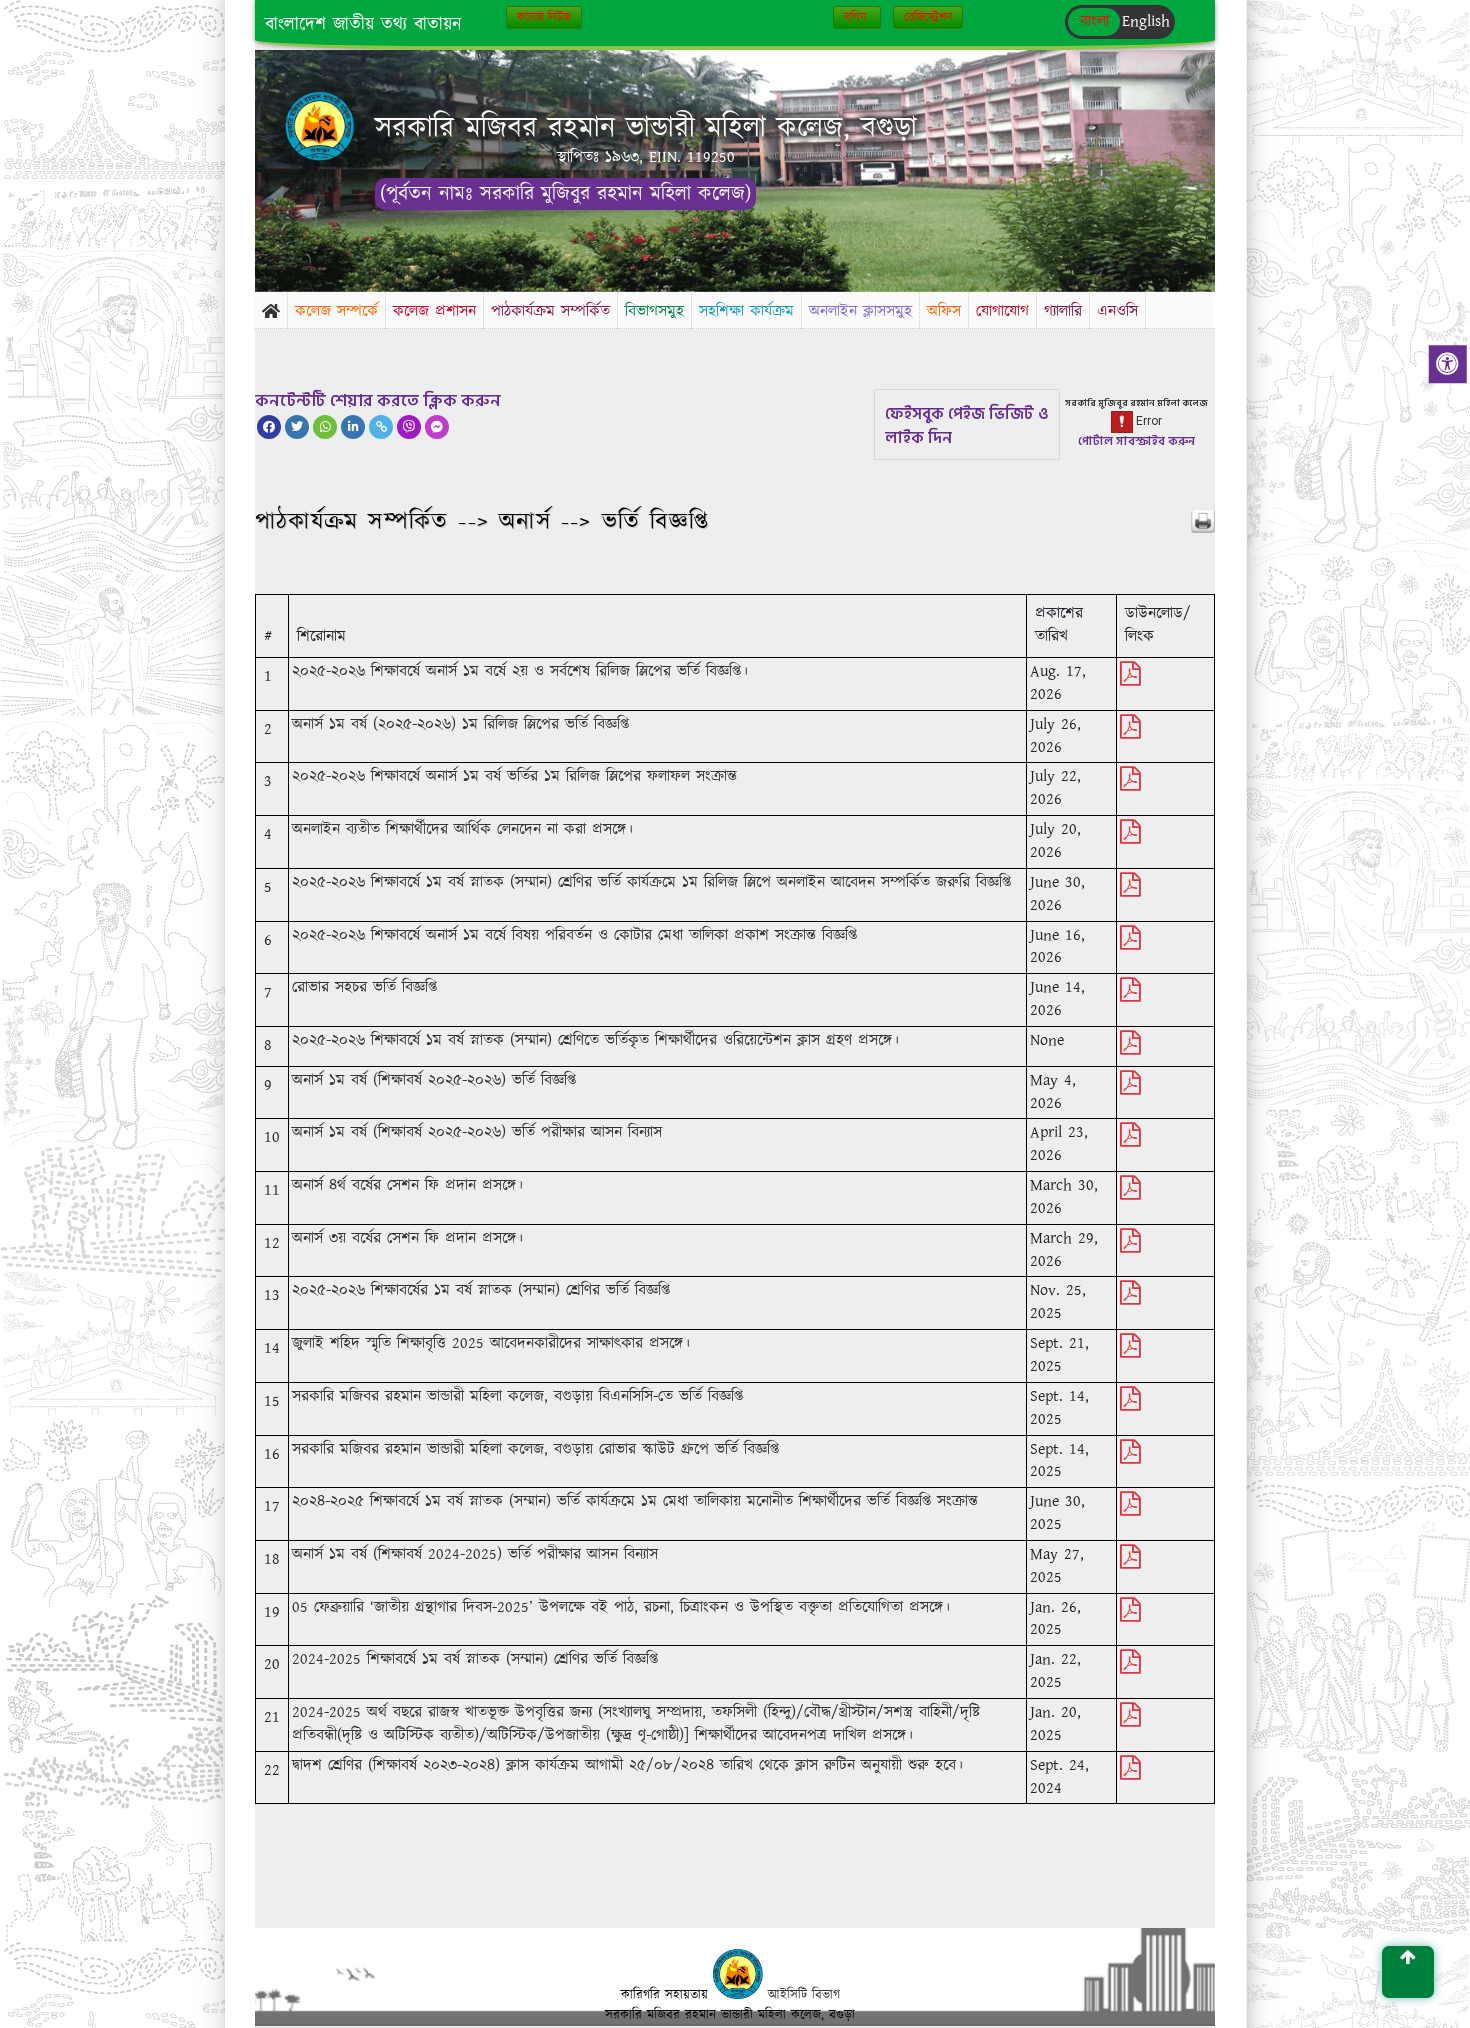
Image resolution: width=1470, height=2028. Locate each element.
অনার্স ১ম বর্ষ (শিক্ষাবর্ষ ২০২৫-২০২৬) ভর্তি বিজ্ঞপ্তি (434, 1080)
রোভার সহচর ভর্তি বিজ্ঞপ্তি (364, 987)
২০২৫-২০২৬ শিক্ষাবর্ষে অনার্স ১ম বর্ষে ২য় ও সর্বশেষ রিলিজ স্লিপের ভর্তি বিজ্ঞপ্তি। (520, 671)
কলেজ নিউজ (544, 17)
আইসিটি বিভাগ (804, 1995)
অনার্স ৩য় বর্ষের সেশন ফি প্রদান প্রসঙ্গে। (407, 1238)
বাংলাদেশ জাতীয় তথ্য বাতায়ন (363, 25)
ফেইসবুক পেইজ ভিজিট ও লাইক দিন (967, 426)
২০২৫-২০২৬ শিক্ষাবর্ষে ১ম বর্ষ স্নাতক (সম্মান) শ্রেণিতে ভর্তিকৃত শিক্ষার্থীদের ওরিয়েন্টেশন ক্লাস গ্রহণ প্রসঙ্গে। (595, 1040)
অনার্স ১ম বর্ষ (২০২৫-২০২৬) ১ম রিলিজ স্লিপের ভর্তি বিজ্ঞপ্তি (460, 724)
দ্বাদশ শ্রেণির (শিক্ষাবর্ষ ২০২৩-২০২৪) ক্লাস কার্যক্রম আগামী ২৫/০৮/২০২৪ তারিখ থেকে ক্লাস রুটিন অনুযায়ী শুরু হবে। (627, 1765)
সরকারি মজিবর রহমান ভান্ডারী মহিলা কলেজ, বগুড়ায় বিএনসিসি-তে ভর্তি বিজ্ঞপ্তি (517, 1396)
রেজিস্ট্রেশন (928, 17)
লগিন (857, 17)
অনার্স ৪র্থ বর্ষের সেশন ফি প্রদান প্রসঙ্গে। (407, 1185)
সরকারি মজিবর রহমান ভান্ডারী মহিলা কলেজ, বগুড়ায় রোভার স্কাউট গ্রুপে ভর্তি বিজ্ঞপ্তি (535, 1449)
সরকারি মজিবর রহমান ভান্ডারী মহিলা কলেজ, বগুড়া (646, 128)
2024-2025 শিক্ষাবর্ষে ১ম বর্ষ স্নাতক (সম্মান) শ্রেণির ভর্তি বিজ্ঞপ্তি (475, 1659)
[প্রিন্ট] (1203, 521)
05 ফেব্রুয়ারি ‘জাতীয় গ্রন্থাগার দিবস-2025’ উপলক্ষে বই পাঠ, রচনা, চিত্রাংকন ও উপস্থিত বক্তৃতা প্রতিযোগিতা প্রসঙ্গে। (621, 1607)
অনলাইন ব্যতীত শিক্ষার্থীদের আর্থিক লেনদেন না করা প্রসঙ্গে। (462, 829)
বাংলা (1094, 21)
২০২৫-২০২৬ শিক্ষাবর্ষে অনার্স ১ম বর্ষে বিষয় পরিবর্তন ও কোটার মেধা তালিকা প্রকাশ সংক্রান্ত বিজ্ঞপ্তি (574, 935)
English (1146, 21)
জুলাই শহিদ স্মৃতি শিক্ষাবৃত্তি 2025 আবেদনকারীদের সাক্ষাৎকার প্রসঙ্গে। (491, 1343)
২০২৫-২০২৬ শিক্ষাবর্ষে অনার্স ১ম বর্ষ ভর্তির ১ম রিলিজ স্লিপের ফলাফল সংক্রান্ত (514, 776)
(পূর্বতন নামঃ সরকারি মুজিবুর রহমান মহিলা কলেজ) (565, 194)
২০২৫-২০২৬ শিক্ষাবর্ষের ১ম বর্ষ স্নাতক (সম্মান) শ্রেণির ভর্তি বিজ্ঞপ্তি (481, 1290)
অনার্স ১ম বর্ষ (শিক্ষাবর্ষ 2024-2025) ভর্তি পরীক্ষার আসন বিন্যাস (475, 1554)
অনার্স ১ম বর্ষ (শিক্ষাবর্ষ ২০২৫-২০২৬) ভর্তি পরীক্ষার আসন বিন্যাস (477, 1132)
